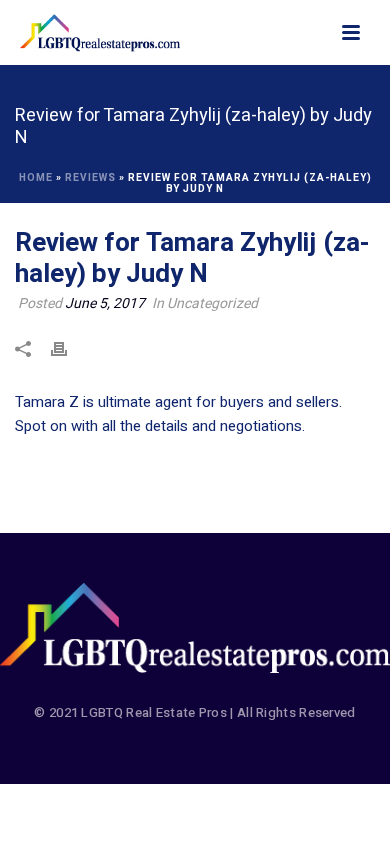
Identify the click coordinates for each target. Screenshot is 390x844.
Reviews (90, 178)
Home (36, 178)
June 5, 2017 (105, 303)
